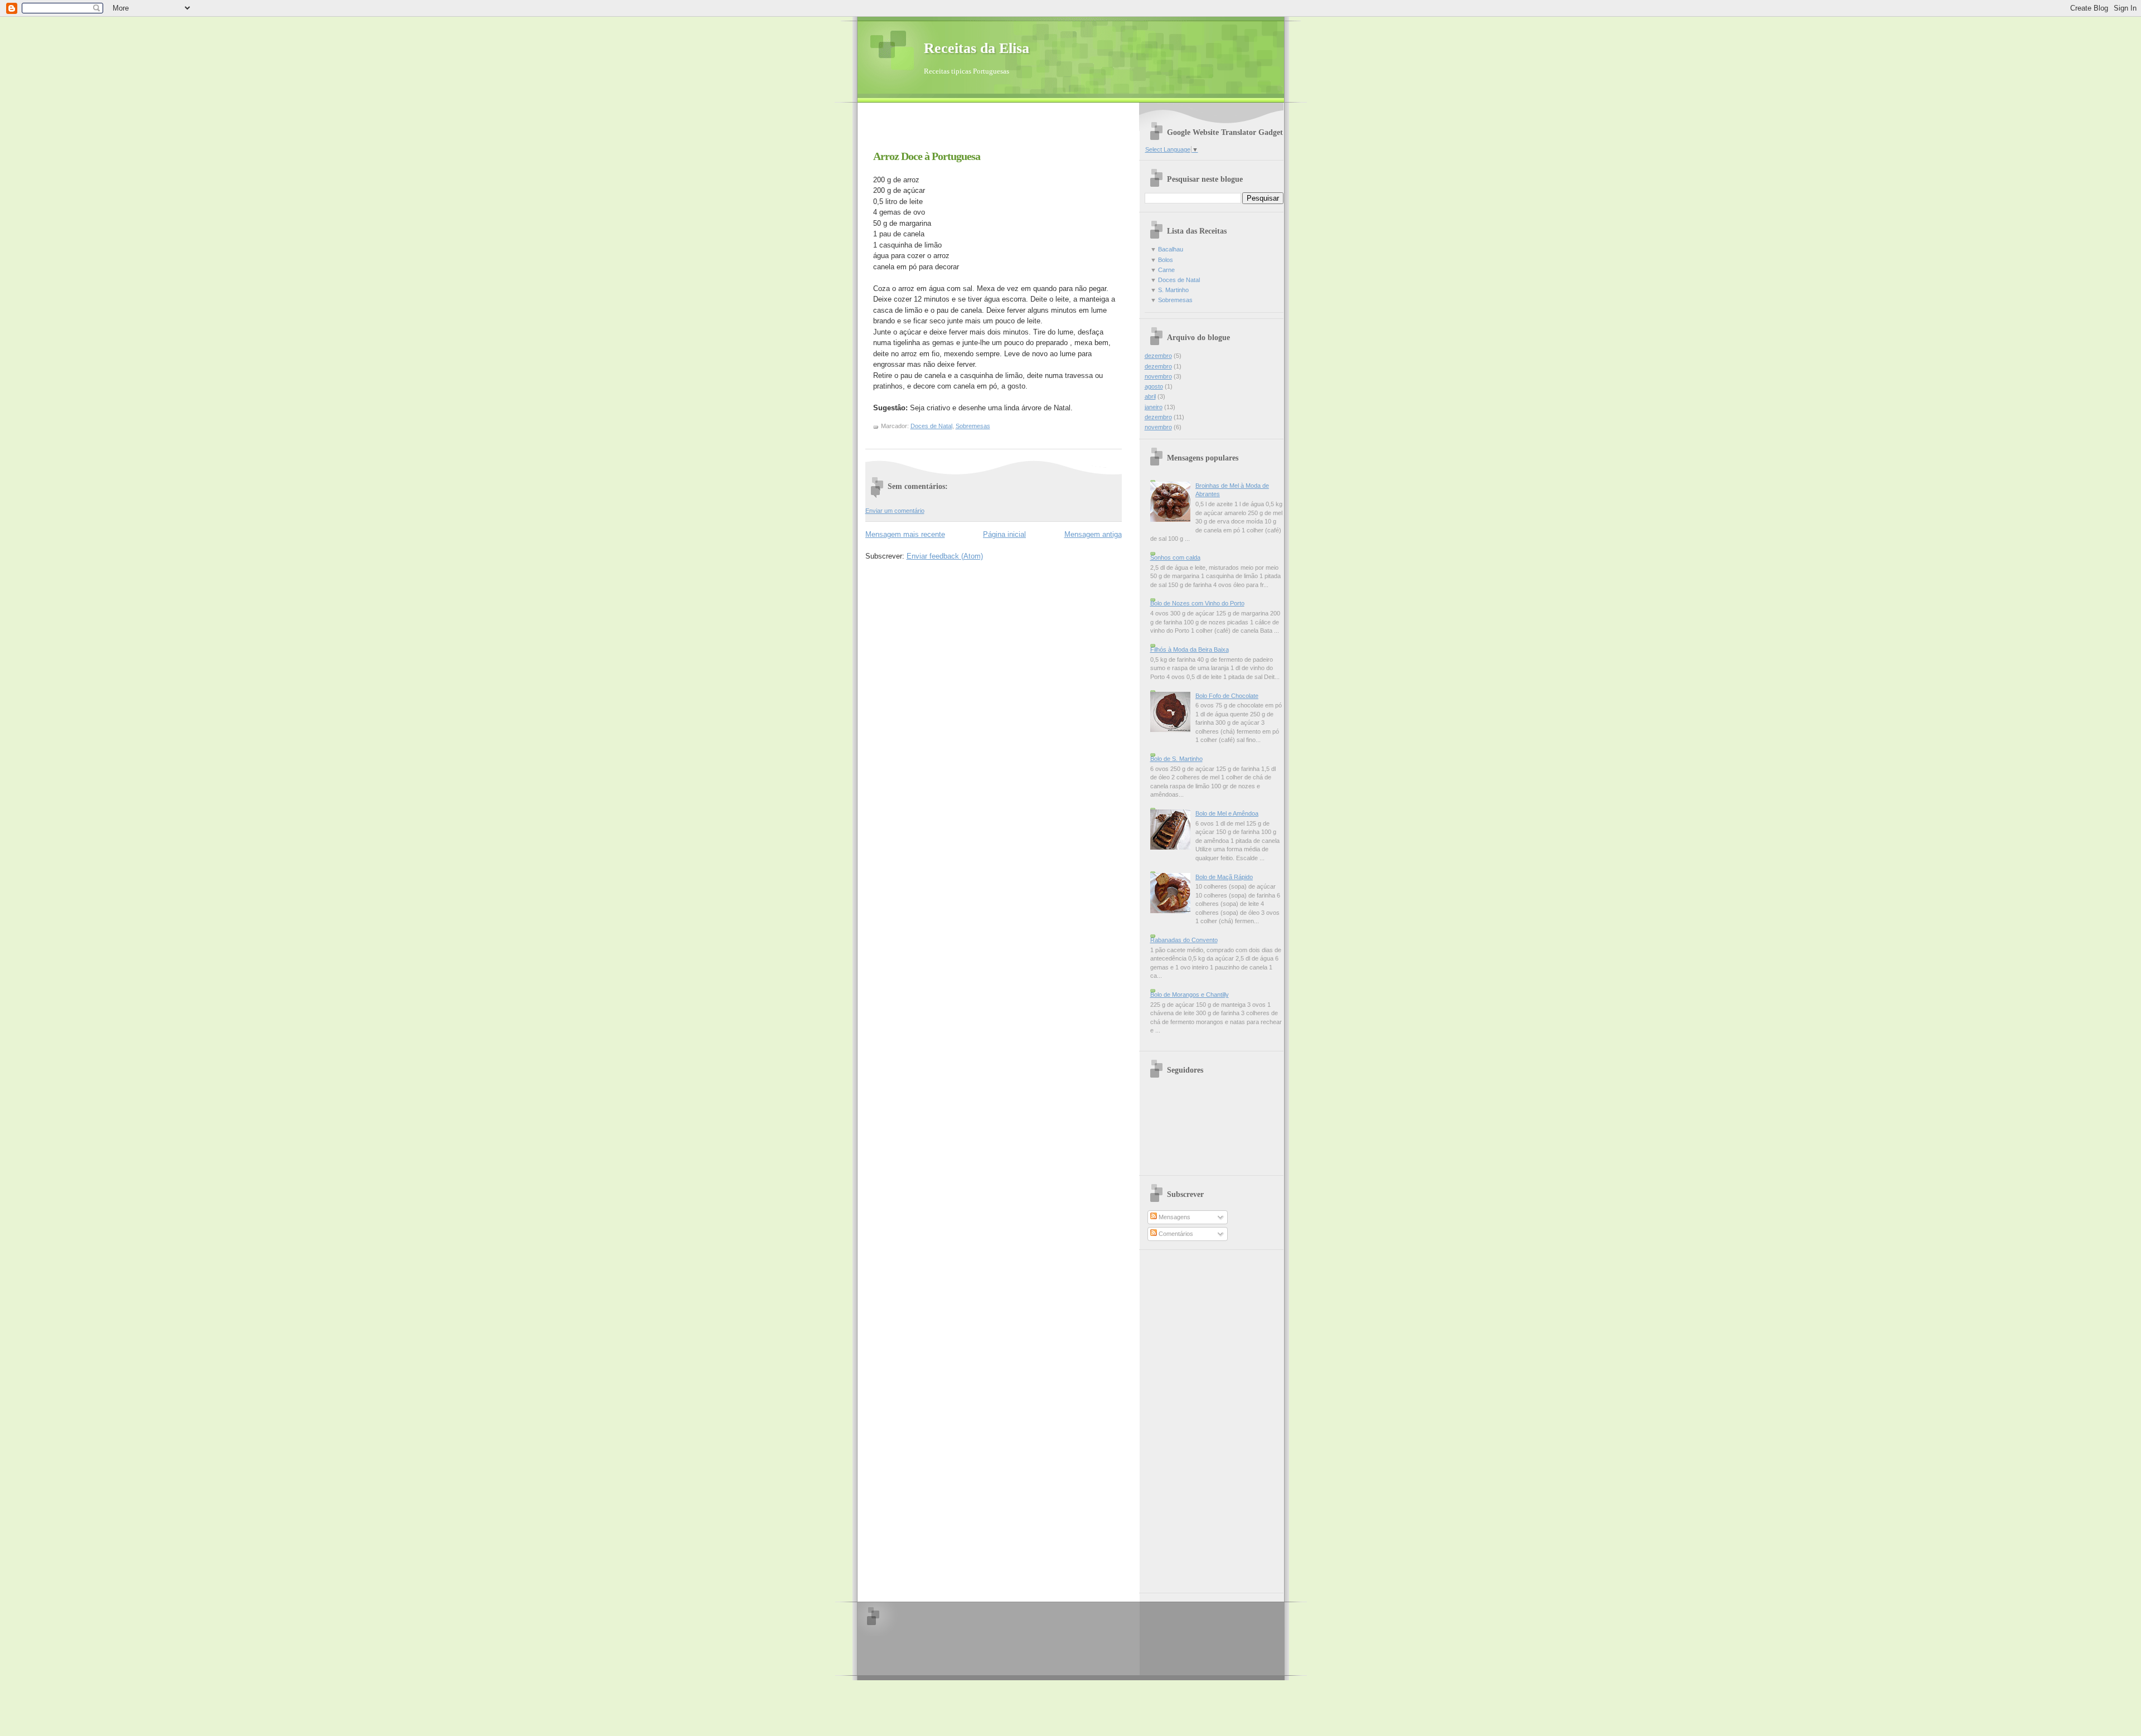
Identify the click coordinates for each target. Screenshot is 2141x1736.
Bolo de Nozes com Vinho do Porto (1197, 603)
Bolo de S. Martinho (1176, 759)
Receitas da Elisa (977, 48)
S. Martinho (1173, 290)
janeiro (1154, 407)
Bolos (1166, 260)
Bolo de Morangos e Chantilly (1190, 995)
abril (1150, 396)
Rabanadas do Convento (1184, 940)
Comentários (1175, 1234)
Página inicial (1004, 534)
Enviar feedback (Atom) (945, 556)
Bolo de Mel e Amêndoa (1227, 813)
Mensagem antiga (1093, 534)
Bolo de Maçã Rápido (1224, 877)
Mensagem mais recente (905, 534)
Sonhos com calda (1175, 557)
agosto (1154, 386)
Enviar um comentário (895, 511)
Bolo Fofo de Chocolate (1227, 696)
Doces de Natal (931, 426)
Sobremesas (973, 426)
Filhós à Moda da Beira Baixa (1190, 649)
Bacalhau (1171, 249)
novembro (1158, 376)
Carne (1166, 270)
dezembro (1158, 356)
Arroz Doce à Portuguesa (927, 156)
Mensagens (1174, 1217)
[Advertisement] (996, 130)
